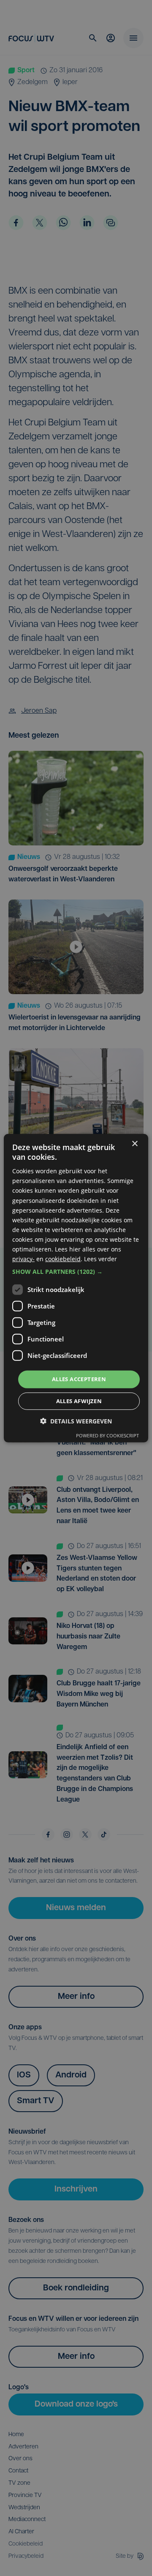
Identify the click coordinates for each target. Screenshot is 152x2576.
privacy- (23, 1259)
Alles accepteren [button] (79, 1379)
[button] (76, 1272)
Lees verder (100, 1259)
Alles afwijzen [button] (79, 1401)
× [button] (134, 1144)
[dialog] (76, 1288)
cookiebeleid (63, 1259)
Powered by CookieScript (107, 1435)
